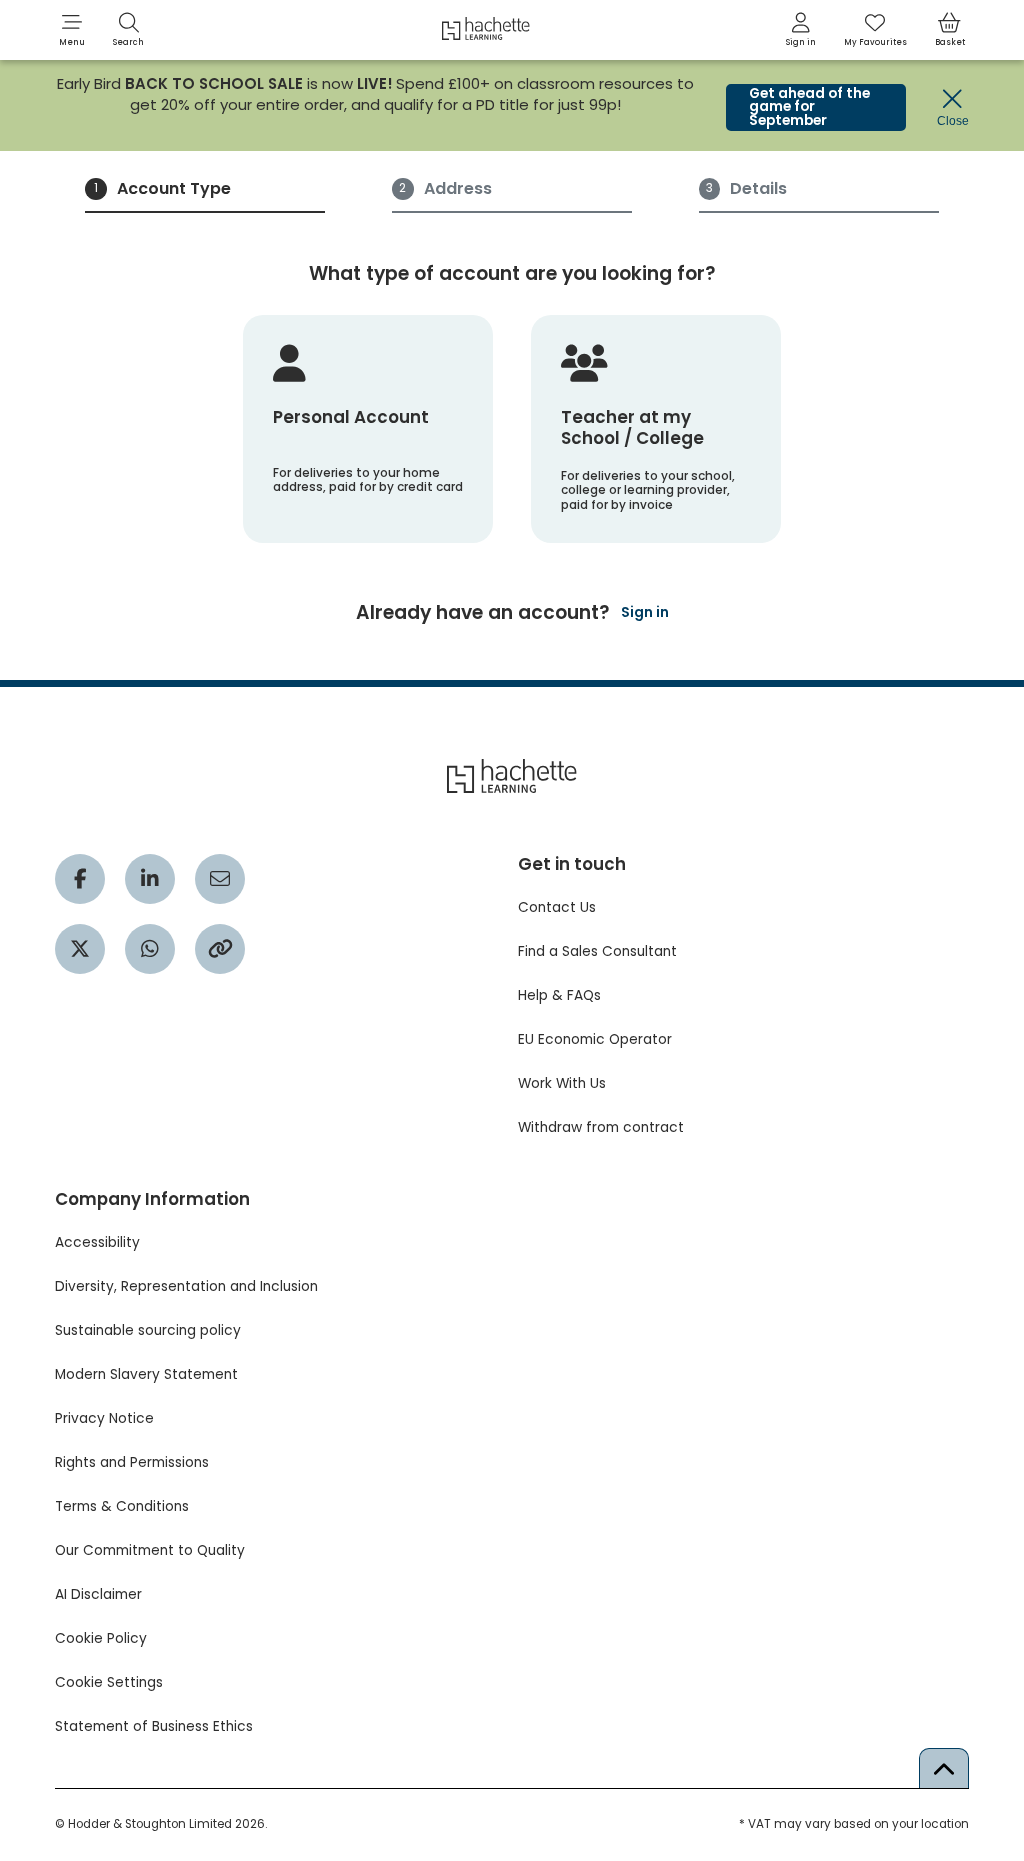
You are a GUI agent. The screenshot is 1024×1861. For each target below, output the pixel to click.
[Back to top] (944, 1768)
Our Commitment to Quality (150, 1550)
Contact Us (557, 907)
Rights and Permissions (132, 1462)
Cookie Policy (101, 1638)
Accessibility (97, 1242)
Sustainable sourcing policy (148, 1330)
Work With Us (562, 1083)
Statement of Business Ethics (154, 1726)
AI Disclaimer (98, 1594)
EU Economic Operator (595, 1039)
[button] (72, 30)
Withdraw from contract (601, 1127)
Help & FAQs (559, 995)
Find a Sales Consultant (597, 951)
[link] (801, 30)
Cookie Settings (109, 1682)
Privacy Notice (104, 1418)
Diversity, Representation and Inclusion (186, 1286)
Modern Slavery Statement (146, 1374)
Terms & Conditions (122, 1506)
